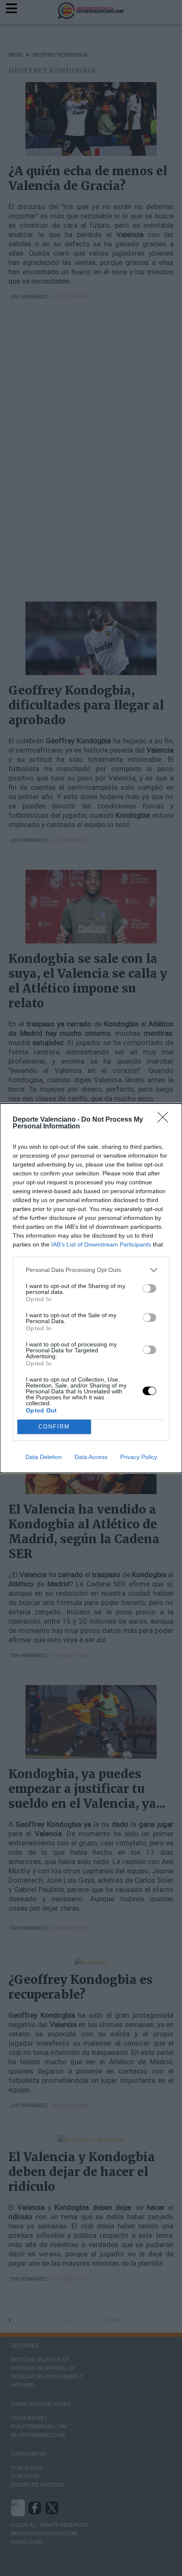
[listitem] (91, 1270)
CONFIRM (54, 1427)
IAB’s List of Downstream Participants (101, 1244)
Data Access (91, 1457)
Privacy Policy (139, 1457)
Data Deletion (44, 1457)
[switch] (149, 1288)
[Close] (165, 1120)
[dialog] (91, 1288)
